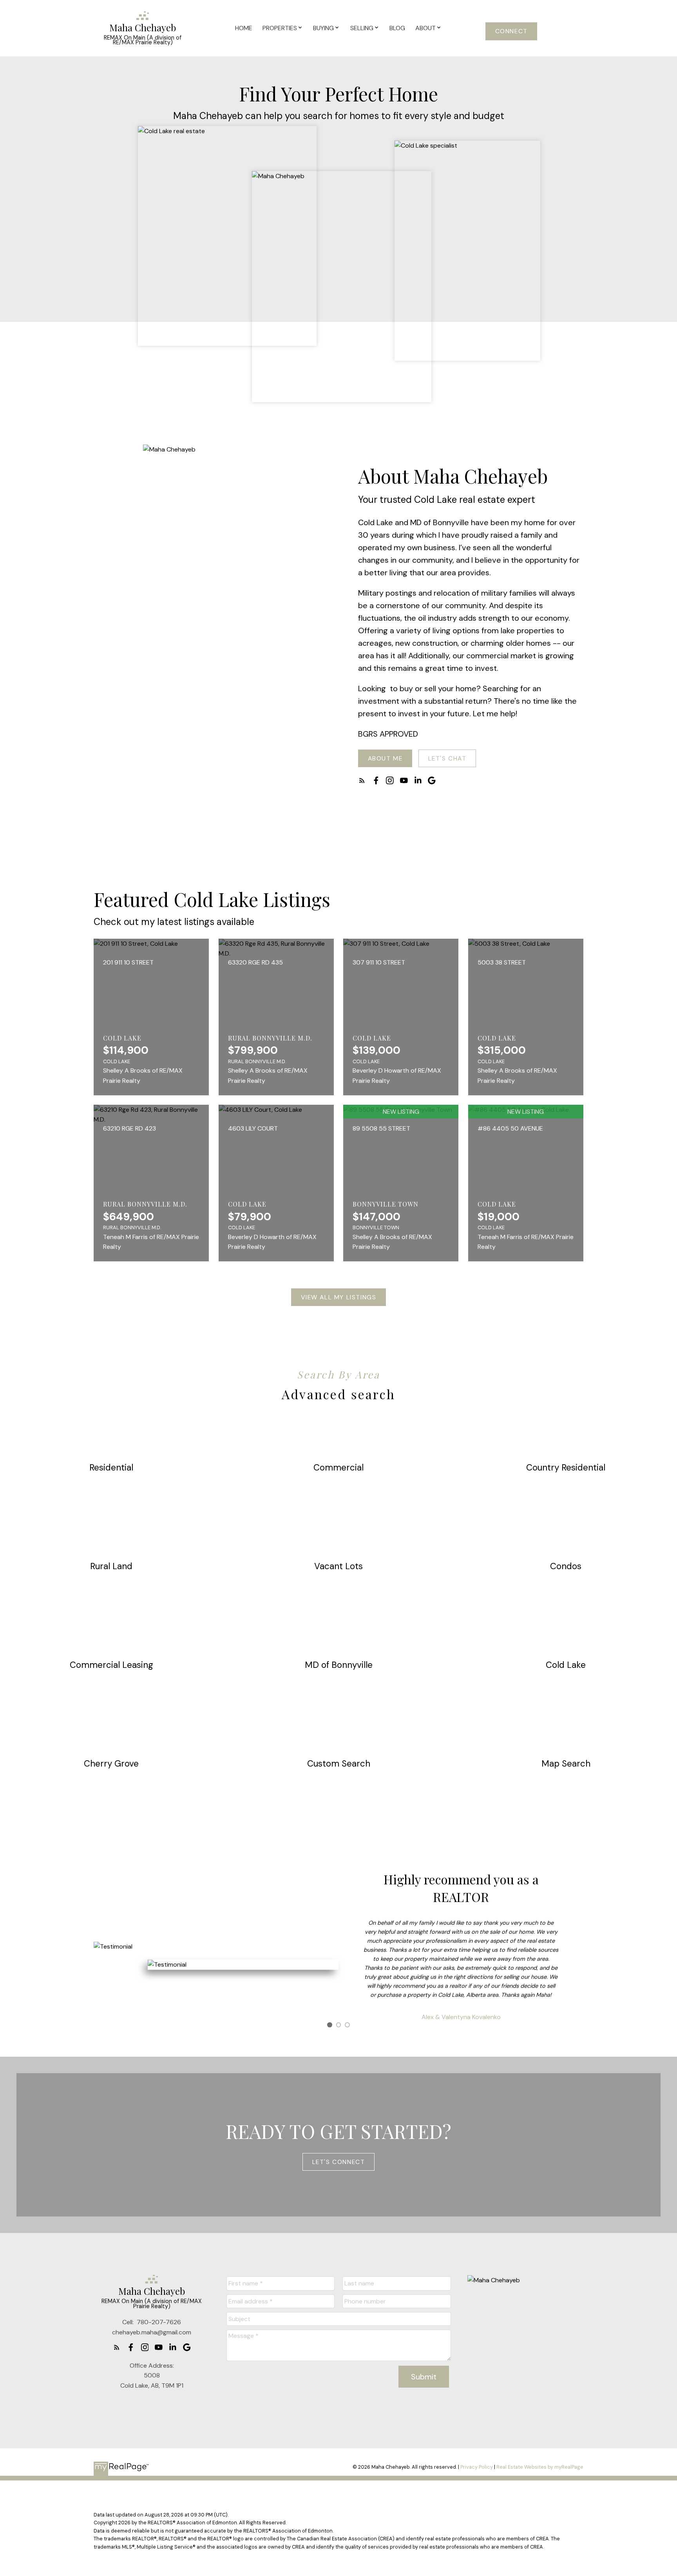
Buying (323, 28)
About (425, 28)
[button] (511, 31)
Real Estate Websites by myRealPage (540, 2467)
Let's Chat (447, 759)
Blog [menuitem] (397, 28)
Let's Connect (339, 2162)
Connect (511, 31)
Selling (362, 28)
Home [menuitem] (244, 28)
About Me (385, 759)
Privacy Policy (477, 2467)
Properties (280, 28)
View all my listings (339, 1297)
